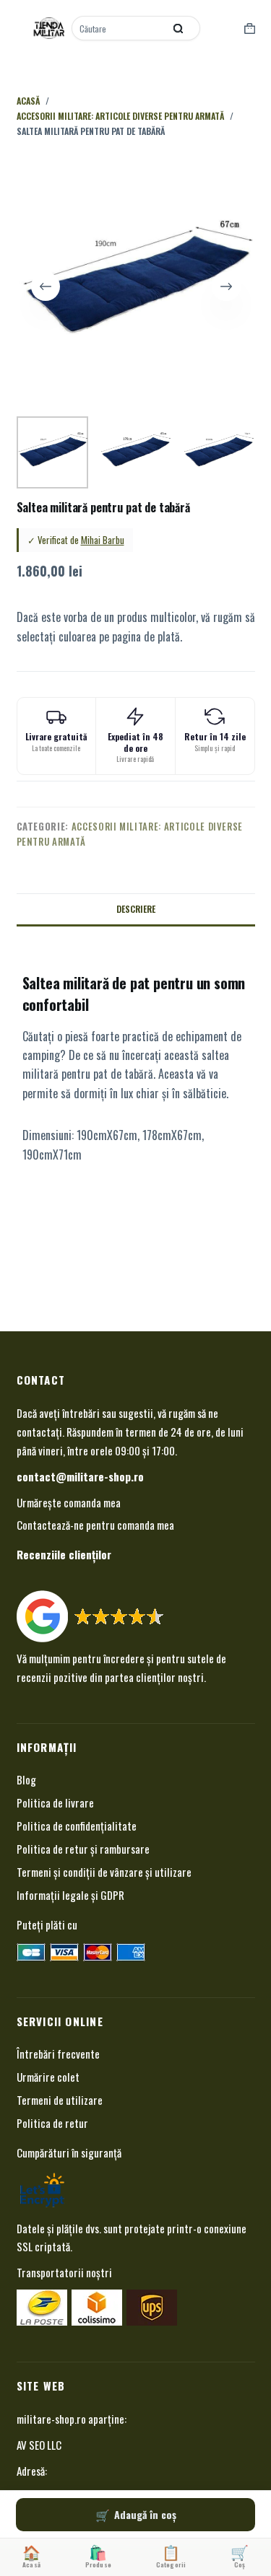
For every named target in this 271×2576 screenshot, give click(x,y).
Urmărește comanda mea (69, 1502)
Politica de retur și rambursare (83, 1849)
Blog (26, 1779)
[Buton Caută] (178, 28)
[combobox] (119, 28)
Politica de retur (52, 2123)
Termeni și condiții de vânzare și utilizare (104, 1872)
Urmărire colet (48, 2077)
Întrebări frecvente (58, 2054)
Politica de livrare (55, 1802)
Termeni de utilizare (60, 2100)
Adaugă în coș (145, 2514)
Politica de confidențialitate (77, 1826)
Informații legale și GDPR (70, 1895)
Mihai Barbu (103, 540)
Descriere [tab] (136, 909)
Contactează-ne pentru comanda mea (95, 1525)
